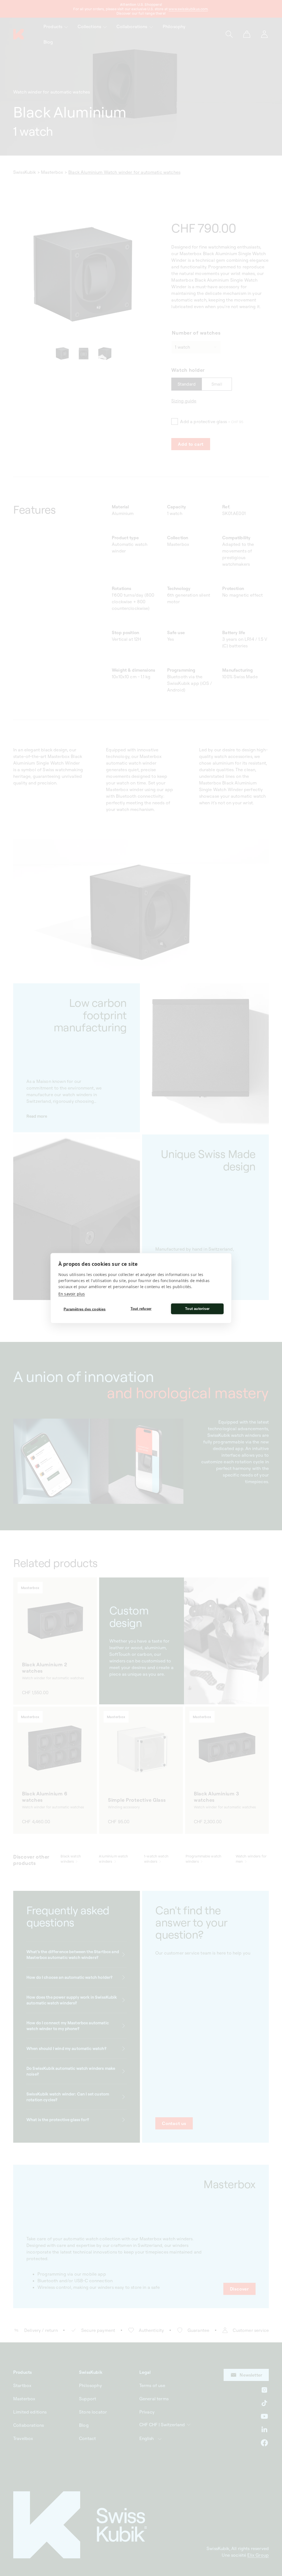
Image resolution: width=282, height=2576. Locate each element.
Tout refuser (141, 1309)
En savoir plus (72, 1294)
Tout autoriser (197, 1309)
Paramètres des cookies (85, 1309)
